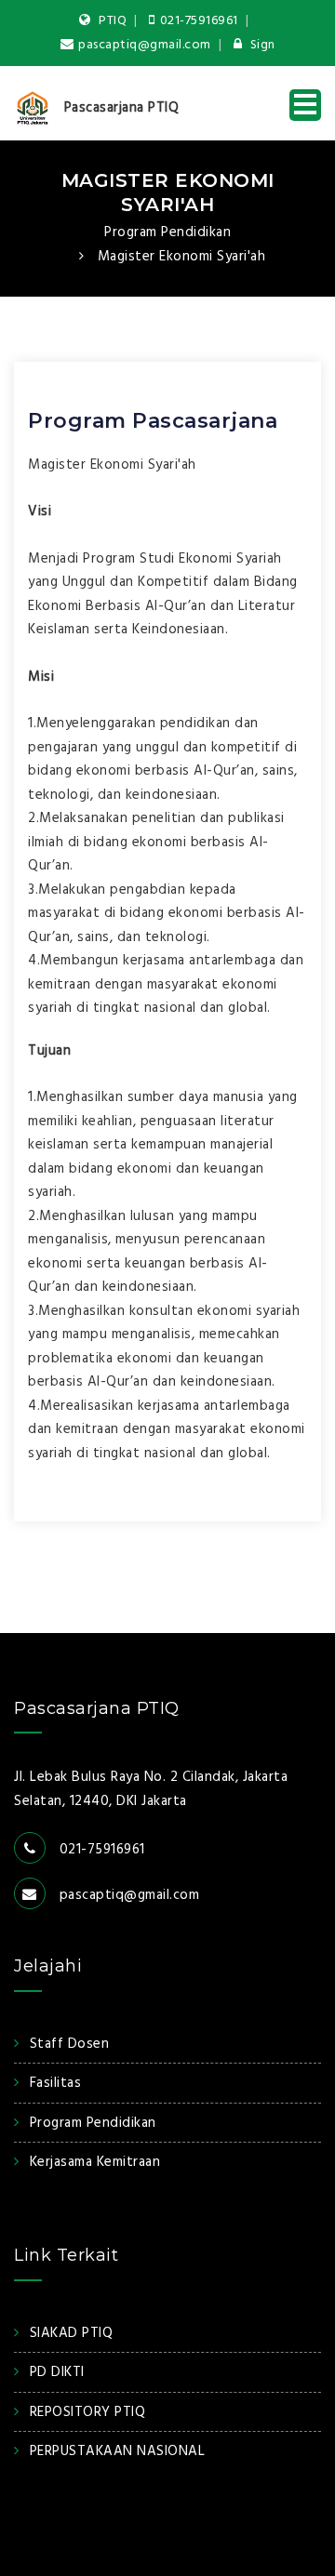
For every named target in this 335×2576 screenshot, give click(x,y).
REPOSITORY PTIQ (87, 2412)
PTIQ (112, 21)
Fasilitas (55, 2083)
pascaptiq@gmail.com (145, 45)
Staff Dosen (69, 2044)
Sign (261, 45)
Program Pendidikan (167, 232)
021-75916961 (199, 21)
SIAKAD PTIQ (71, 2333)
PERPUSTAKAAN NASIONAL (117, 2451)
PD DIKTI (57, 2372)
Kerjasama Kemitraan (95, 2162)
